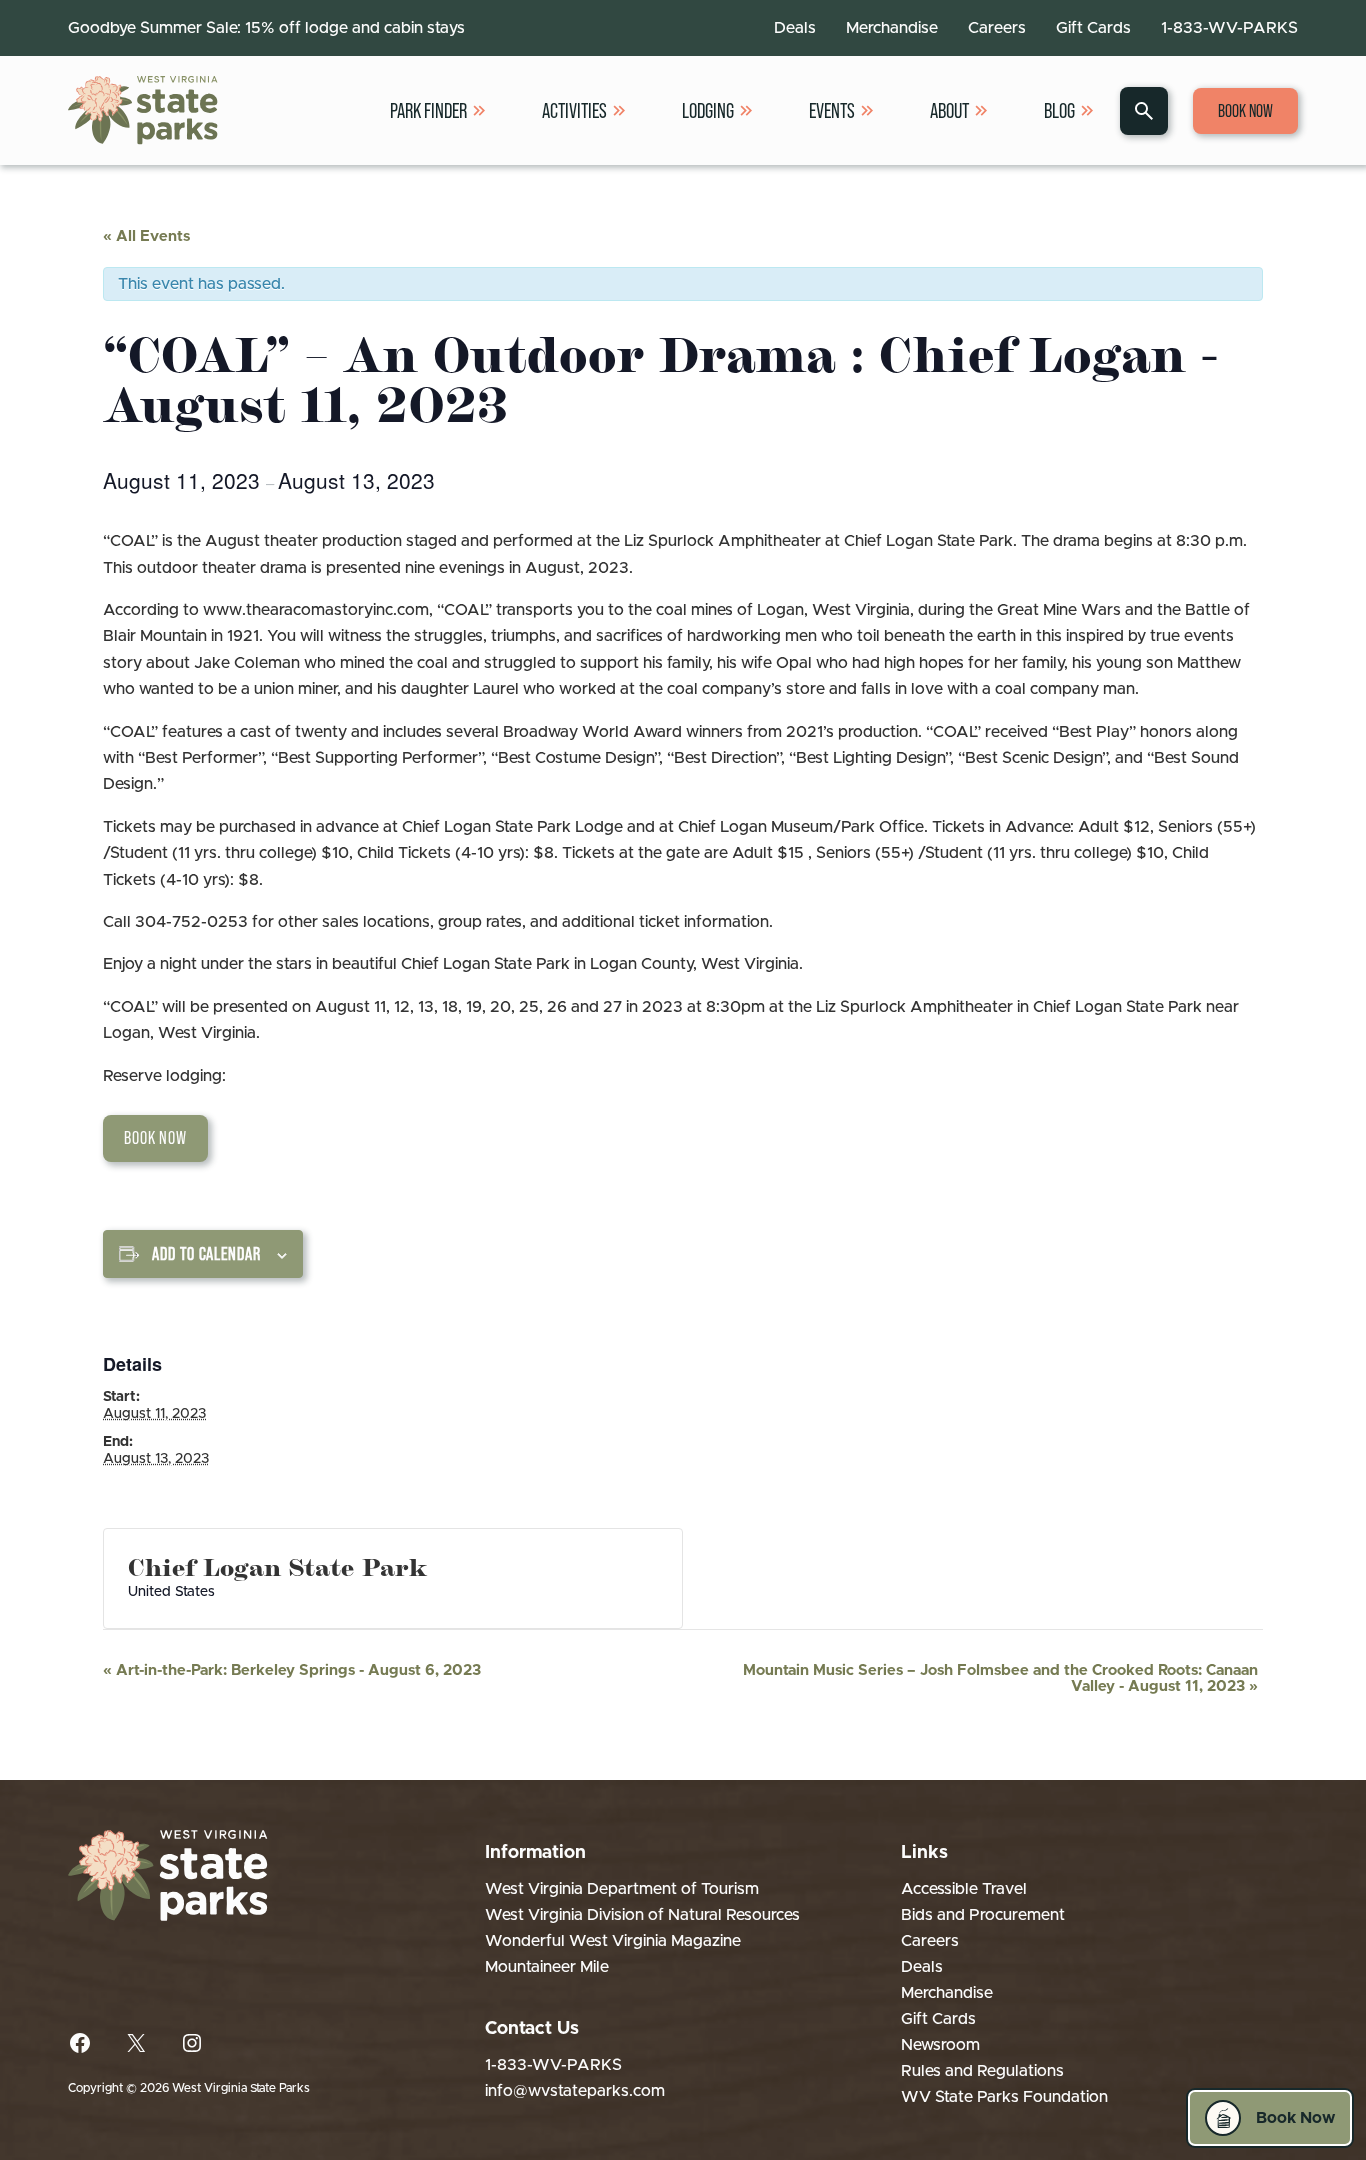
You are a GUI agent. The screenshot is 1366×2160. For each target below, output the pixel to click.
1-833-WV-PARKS (1229, 28)
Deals (795, 28)
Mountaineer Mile (547, 1967)
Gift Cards (1093, 28)
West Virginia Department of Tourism (622, 1889)
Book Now (1245, 111)
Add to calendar (206, 1254)
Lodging (708, 110)
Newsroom (940, 2045)
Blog (1059, 110)
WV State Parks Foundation (1004, 2097)
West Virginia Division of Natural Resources (642, 1915)
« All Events (146, 236)
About (949, 110)
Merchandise (892, 28)
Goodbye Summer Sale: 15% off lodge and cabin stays (266, 28)
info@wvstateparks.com (575, 2091)
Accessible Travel (964, 1889)
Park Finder (428, 110)
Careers (997, 28)
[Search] (1144, 111)
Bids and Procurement (983, 1915)
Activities (574, 110)
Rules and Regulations (982, 2071)
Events (832, 110)
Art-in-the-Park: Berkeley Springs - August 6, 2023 (292, 1670)
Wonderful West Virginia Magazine (613, 1941)
